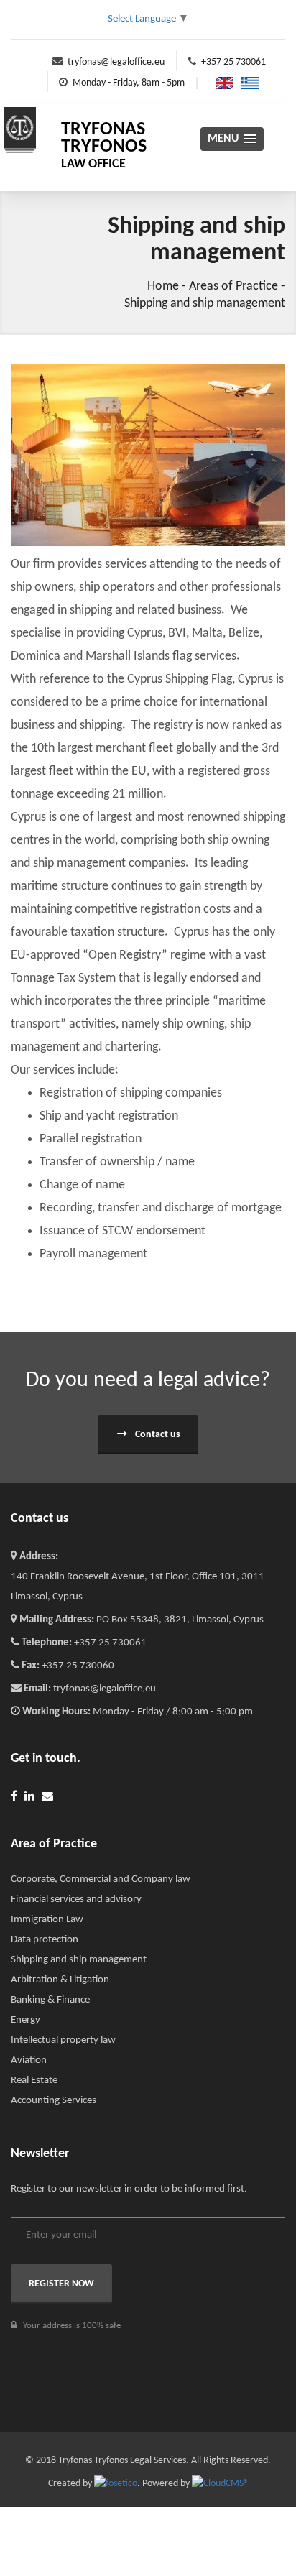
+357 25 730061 (233, 62)
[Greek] (246, 83)
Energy (26, 2020)
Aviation (29, 2060)
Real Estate (34, 2081)
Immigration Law (47, 1920)
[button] (232, 139)
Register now (61, 2284)
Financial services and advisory (76, 1899)
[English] (221, 83)
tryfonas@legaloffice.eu (116, 62)
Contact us (157, 1435)
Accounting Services (54, 2101)
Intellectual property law (63, 2040)
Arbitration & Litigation (60, 1980)
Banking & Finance (50, 2000)
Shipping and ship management (205, 304)
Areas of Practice (233, 286)
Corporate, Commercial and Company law (101, 1879)
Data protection (45, 1940)
